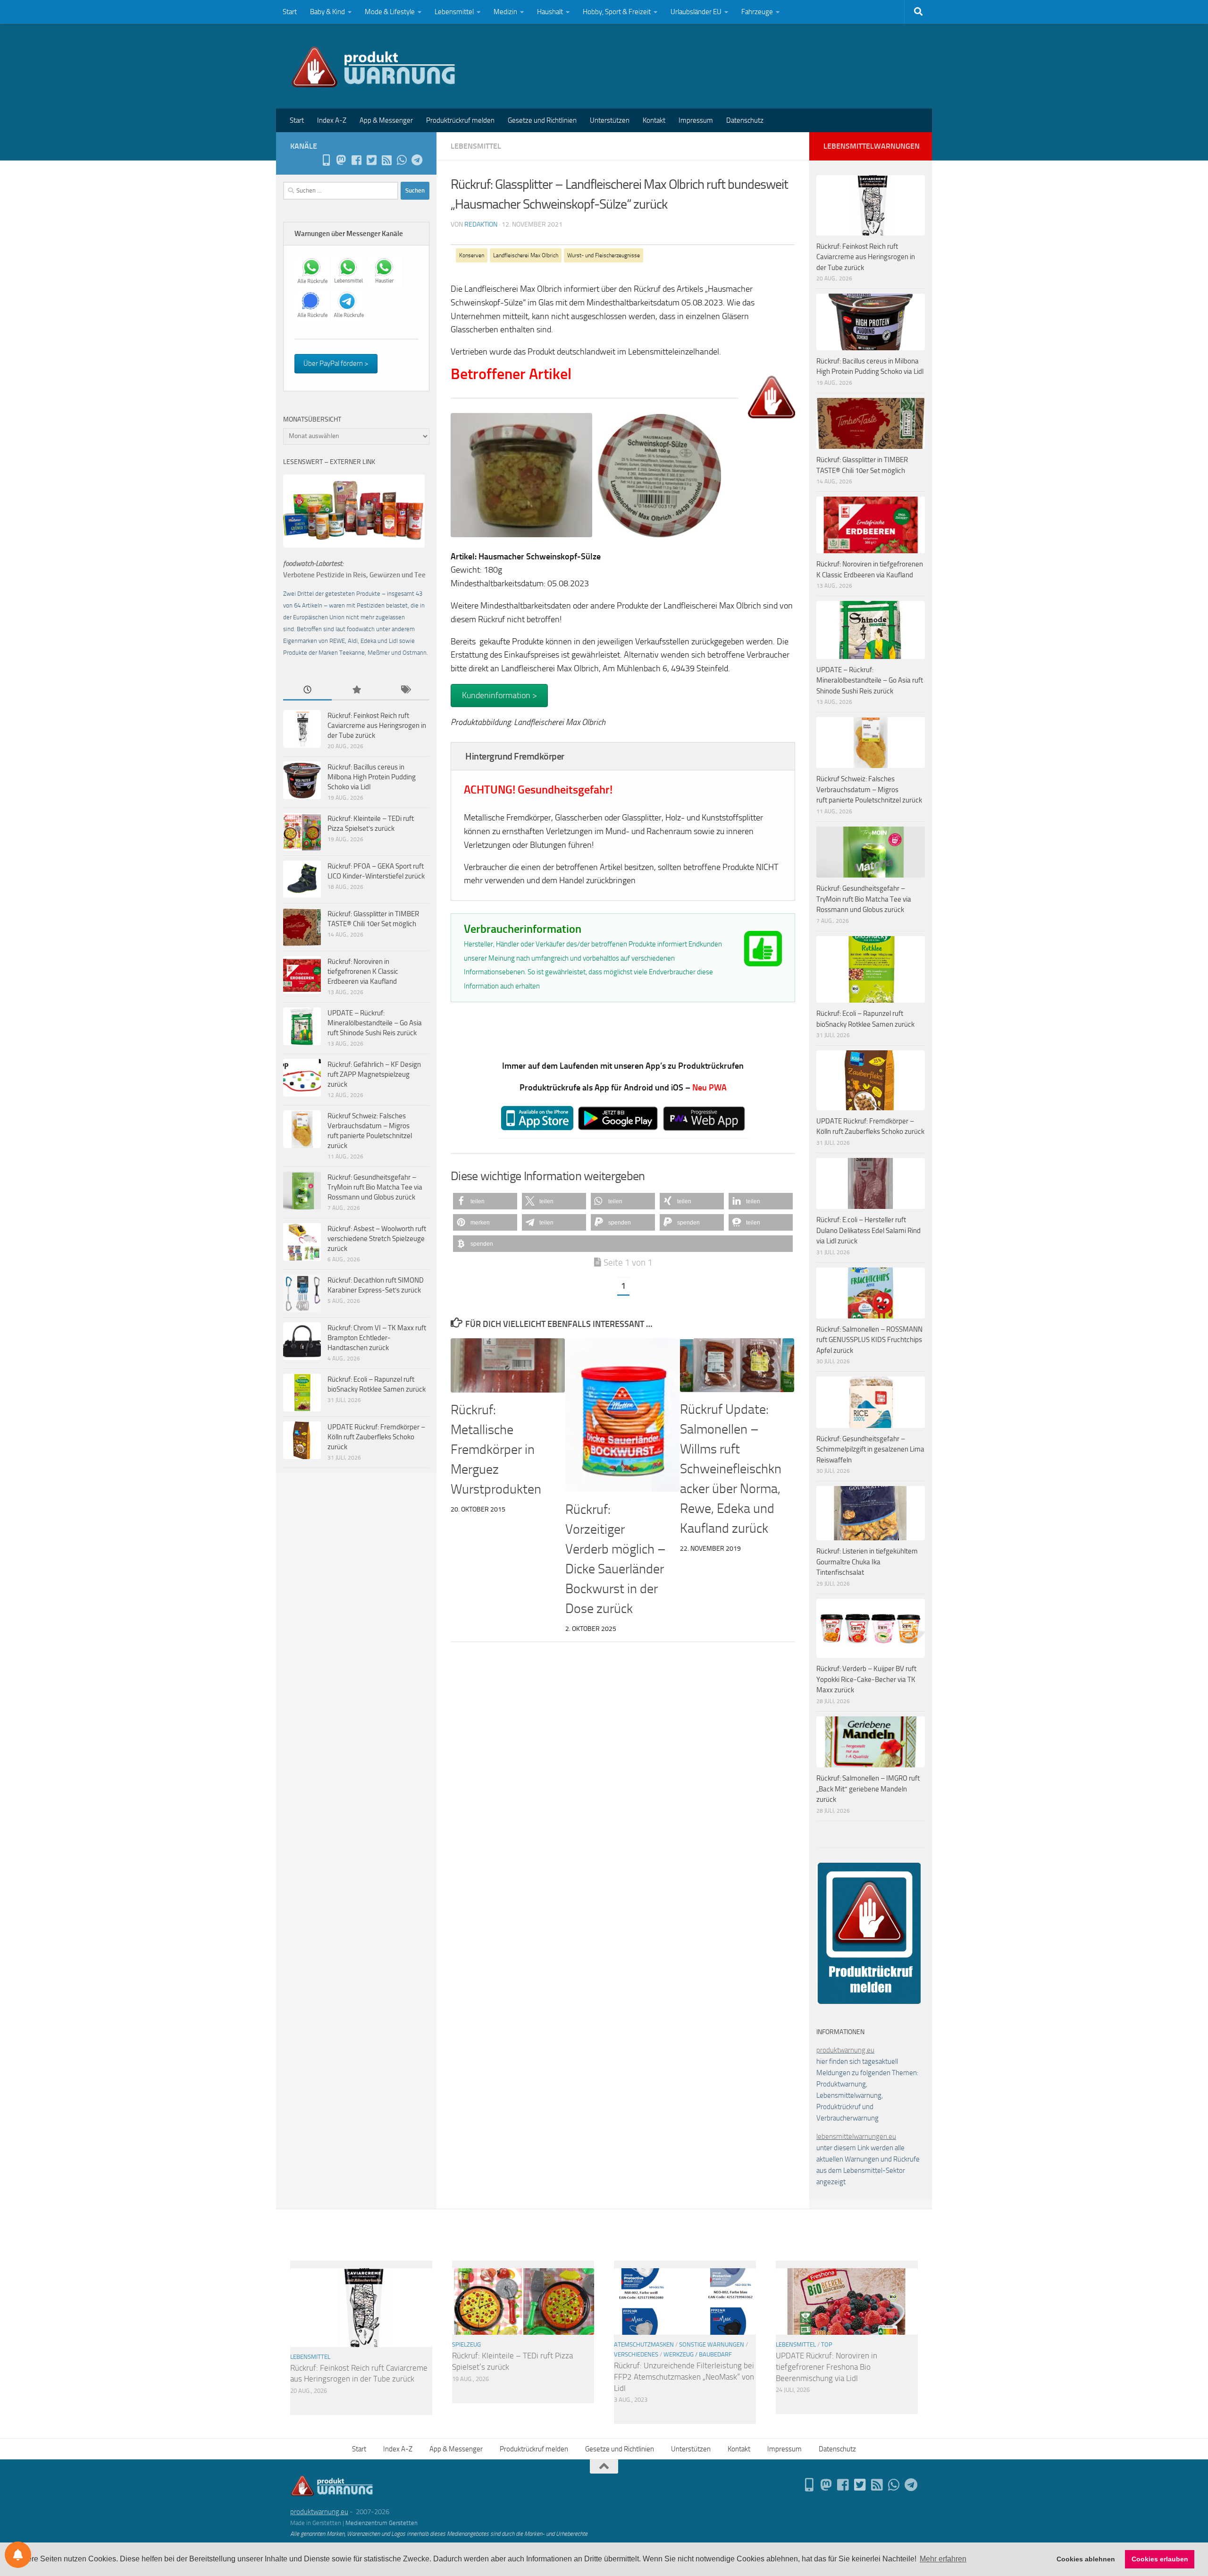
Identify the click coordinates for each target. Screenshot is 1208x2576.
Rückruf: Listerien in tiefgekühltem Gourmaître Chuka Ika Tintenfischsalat (867, 1562)
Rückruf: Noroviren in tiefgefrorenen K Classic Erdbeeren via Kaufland (363, 971)
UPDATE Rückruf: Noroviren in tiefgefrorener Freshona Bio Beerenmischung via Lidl (826, 2367)
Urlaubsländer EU (696, 12)
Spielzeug (466, 2344)
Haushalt (550, 12)
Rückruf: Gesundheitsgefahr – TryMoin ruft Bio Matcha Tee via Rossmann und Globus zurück (375, 1187)
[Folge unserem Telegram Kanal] (417, 160)
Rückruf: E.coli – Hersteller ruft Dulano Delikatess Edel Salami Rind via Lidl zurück (868, 1230)
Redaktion (481, 224)
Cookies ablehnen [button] (1086, 2559)
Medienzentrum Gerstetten (382, 2523)
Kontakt (654, 120)
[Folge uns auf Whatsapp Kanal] (402, 160)
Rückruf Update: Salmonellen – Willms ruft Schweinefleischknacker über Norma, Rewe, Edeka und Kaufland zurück (731, 1469)
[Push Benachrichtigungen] (18, 2555)
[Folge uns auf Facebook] (356, 160)
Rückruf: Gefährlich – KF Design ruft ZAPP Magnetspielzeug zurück (374, 1074)
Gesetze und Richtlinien (542, 120)
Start (290, 12)
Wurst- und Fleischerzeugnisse (604, 255)
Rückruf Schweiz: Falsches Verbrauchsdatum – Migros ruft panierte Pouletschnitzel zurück (869, 790)
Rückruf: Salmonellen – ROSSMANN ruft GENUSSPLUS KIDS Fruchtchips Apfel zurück (869, 1340)
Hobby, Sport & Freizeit (617, 12)
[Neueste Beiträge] (307, 690)
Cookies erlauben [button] (1160, 2559)
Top (827, 2344)
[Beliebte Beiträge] (356, 690)
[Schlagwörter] (405, 690)
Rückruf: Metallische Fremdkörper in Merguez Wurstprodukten (496, 1449)
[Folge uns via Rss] (386, 160)
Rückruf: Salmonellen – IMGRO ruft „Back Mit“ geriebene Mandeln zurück (868, 1789)
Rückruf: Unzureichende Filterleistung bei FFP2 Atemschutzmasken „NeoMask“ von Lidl (684, 2377)
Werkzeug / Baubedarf (698, 2354)
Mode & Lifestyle (390, 12)
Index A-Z (332, 120)
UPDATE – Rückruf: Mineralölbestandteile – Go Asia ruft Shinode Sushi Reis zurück (375, 1023)
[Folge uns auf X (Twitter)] (371, 160)
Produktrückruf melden (460, 120)
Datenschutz (745, 120)
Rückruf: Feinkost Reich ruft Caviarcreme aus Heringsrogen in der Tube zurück (377, 726)
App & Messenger (386, 120)
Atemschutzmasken (644, 2344)
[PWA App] (326, 160)
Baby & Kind (327, 12)
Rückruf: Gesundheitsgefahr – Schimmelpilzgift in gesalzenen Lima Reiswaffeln (870, 1449)
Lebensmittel (454, 12)
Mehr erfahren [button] (943, 2559)
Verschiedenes (636, 2354)
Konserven (472, 255)
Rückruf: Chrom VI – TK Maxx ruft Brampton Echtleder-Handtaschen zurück (377, 1338)
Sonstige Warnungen (712, 2344)
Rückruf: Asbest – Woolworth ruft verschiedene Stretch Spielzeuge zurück (377, 1239)
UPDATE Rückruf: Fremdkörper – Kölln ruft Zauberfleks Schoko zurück (376, 1437)
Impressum (696, 120)
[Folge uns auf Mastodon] (341, 160)
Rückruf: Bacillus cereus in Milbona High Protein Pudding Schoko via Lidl (372, 777)
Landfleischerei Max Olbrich (526, 255)
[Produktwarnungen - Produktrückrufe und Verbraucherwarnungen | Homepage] (373, 66)
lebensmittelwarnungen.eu (856, 2137)
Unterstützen (610, 120)
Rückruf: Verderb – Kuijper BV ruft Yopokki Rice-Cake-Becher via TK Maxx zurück (866, 1679)
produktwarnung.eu (845, 2050)
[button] (485, 1201)
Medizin (505, 12)
